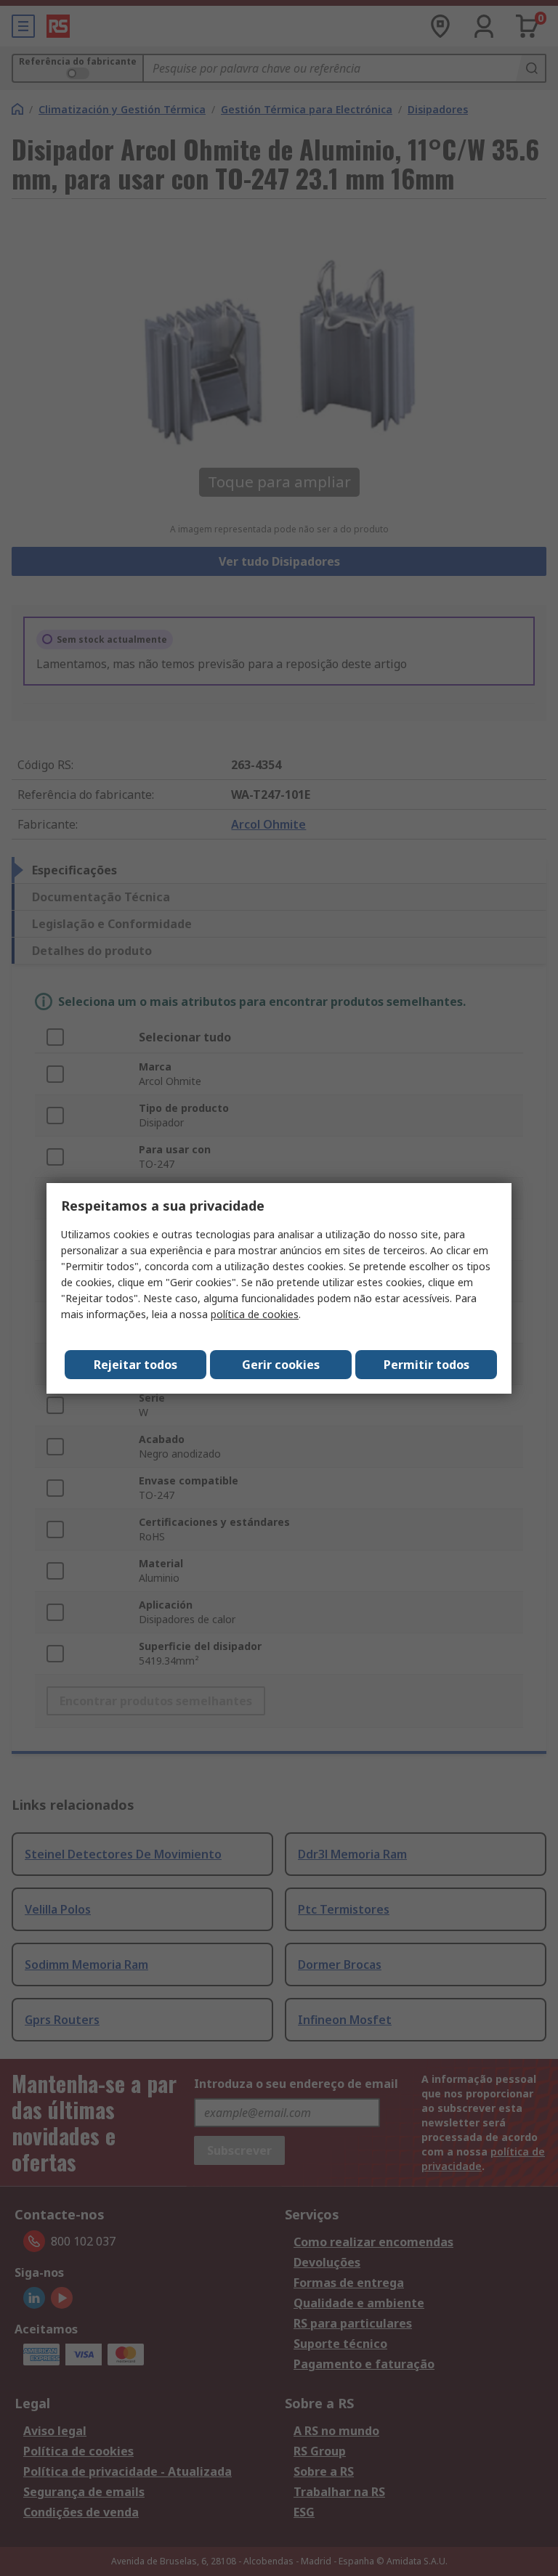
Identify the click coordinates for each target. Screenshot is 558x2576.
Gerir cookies (281, 1365)
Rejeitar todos (136, 1365)
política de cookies (255, 1314)
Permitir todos (426, 1365)
